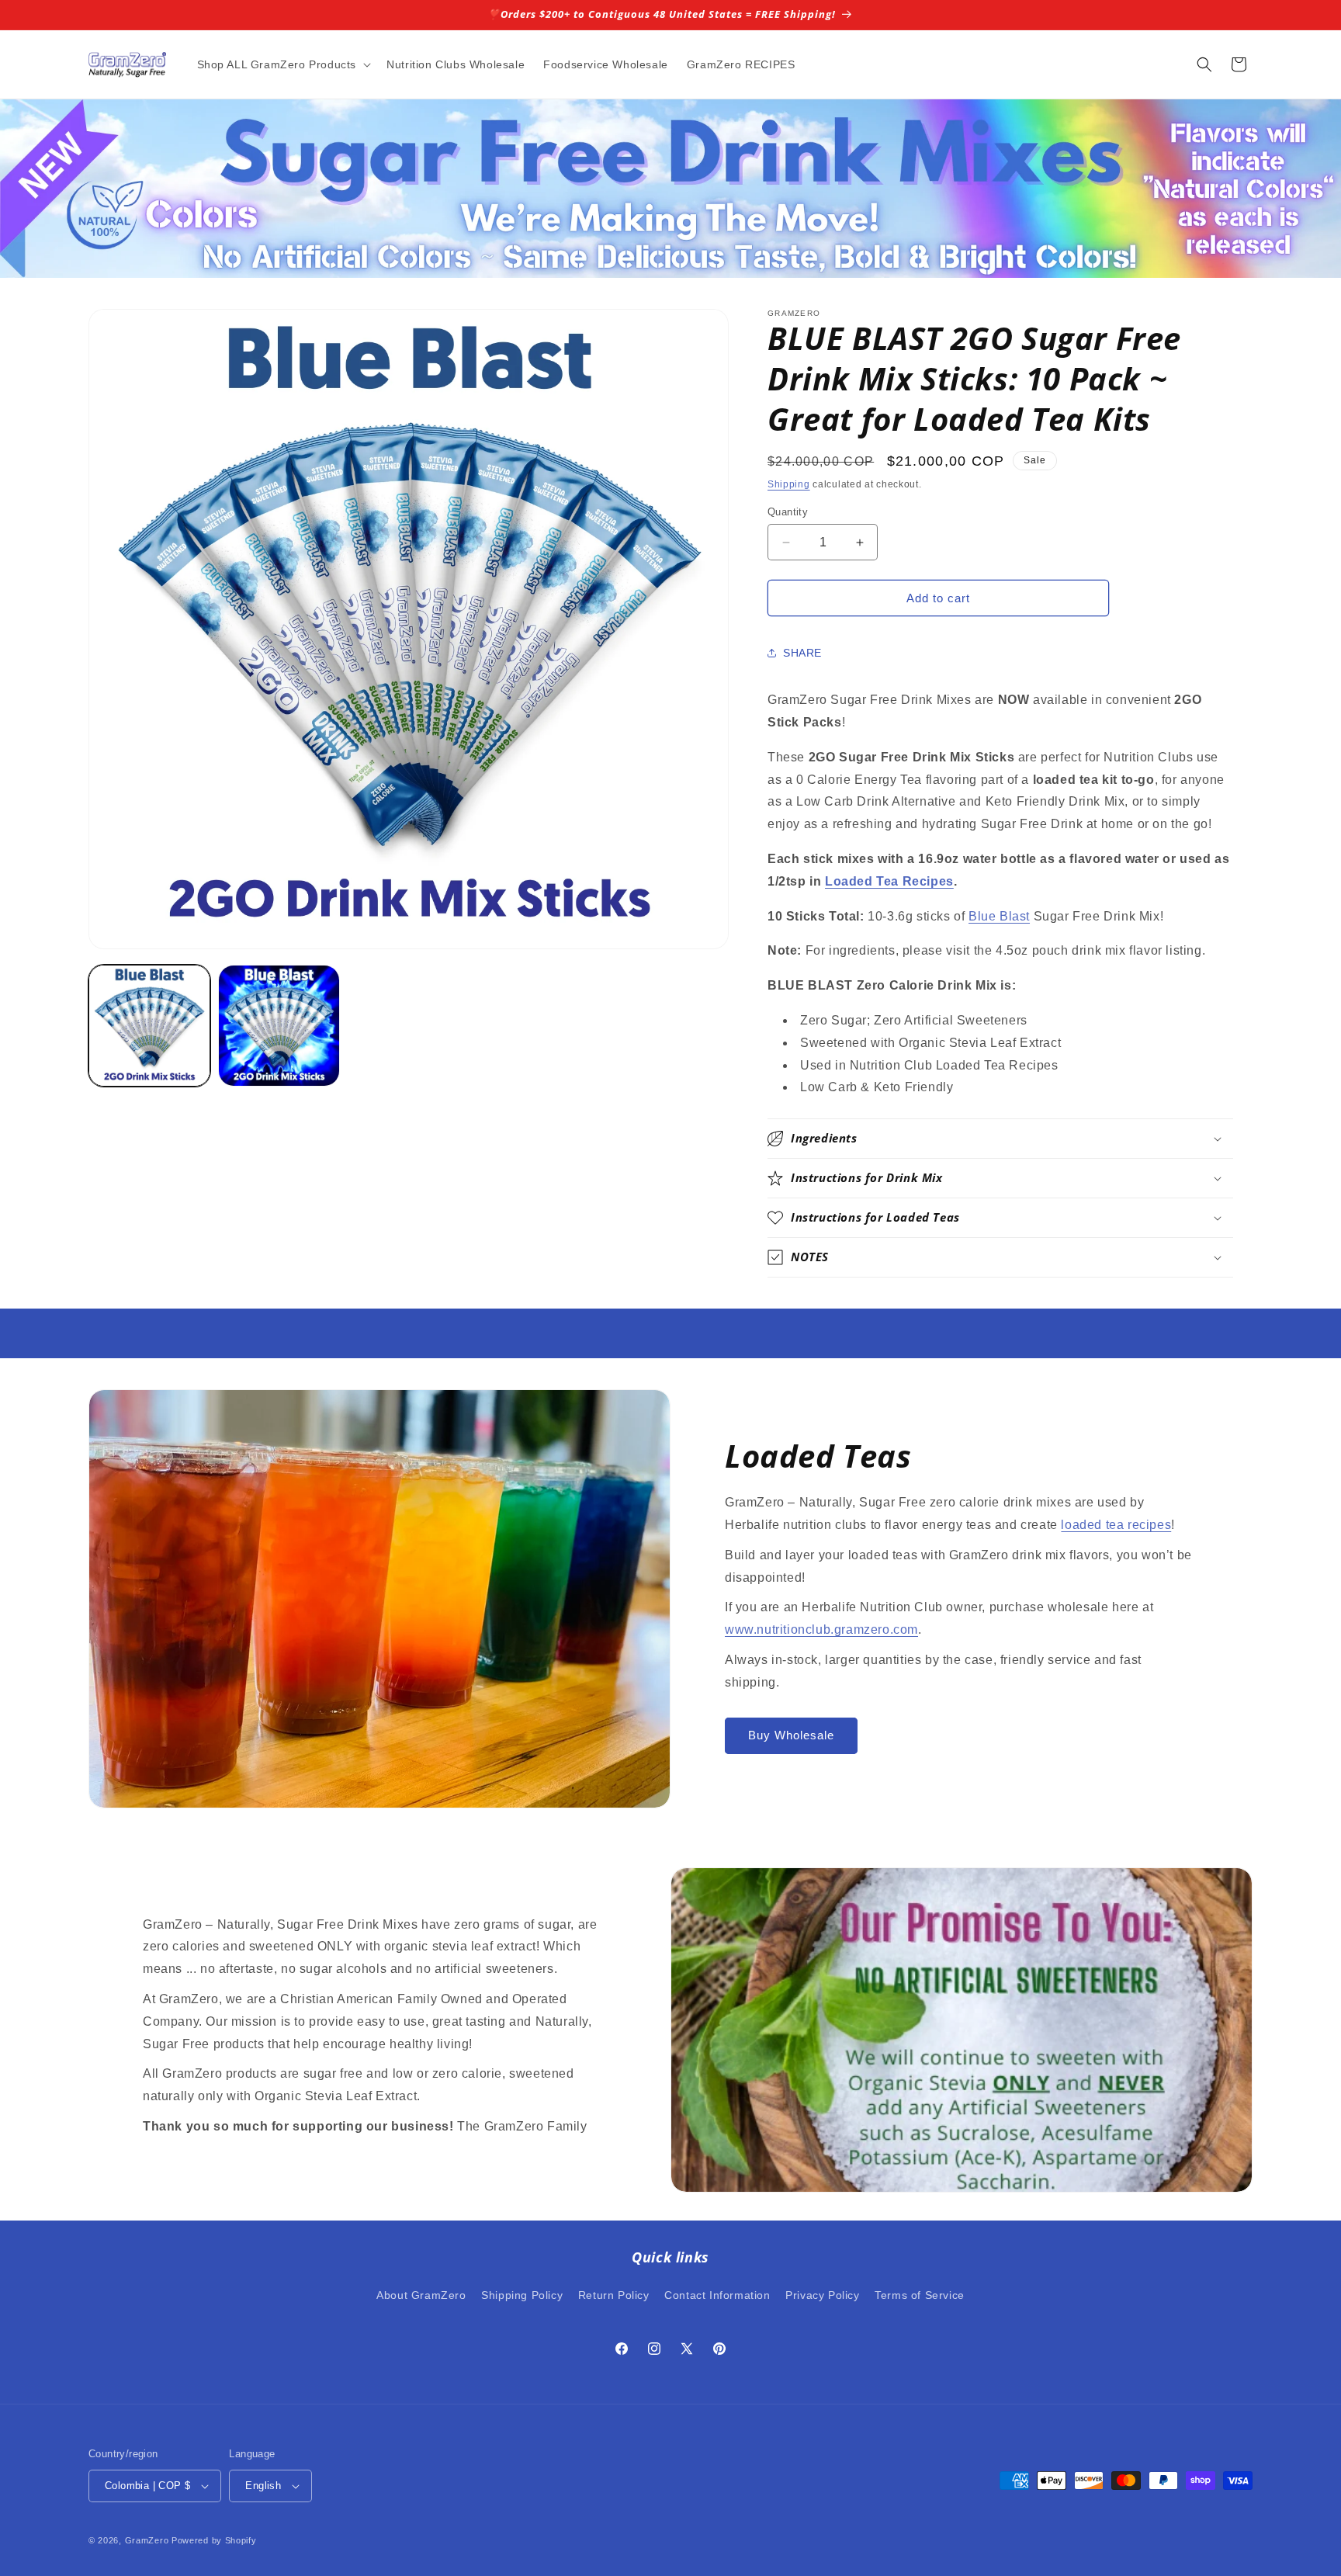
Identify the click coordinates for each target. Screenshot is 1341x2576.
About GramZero (421, 2295)
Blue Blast (999, 916)
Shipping (789, 484)
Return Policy (614, 2295)
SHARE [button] (802, 653)
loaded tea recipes (1116, 1525)
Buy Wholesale (791, 1735)
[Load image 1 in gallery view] (149, 1026)
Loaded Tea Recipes (889, 881)
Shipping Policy (522, 2295)
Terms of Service (920, 2295)
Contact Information (717, 2295)
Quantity (788, 512)
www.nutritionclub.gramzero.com (821, 1630)
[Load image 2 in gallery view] (279, 1026)
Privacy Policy (822, 2295)
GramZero (147, 2540)
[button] (283, 64)
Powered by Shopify (214, 2540)
